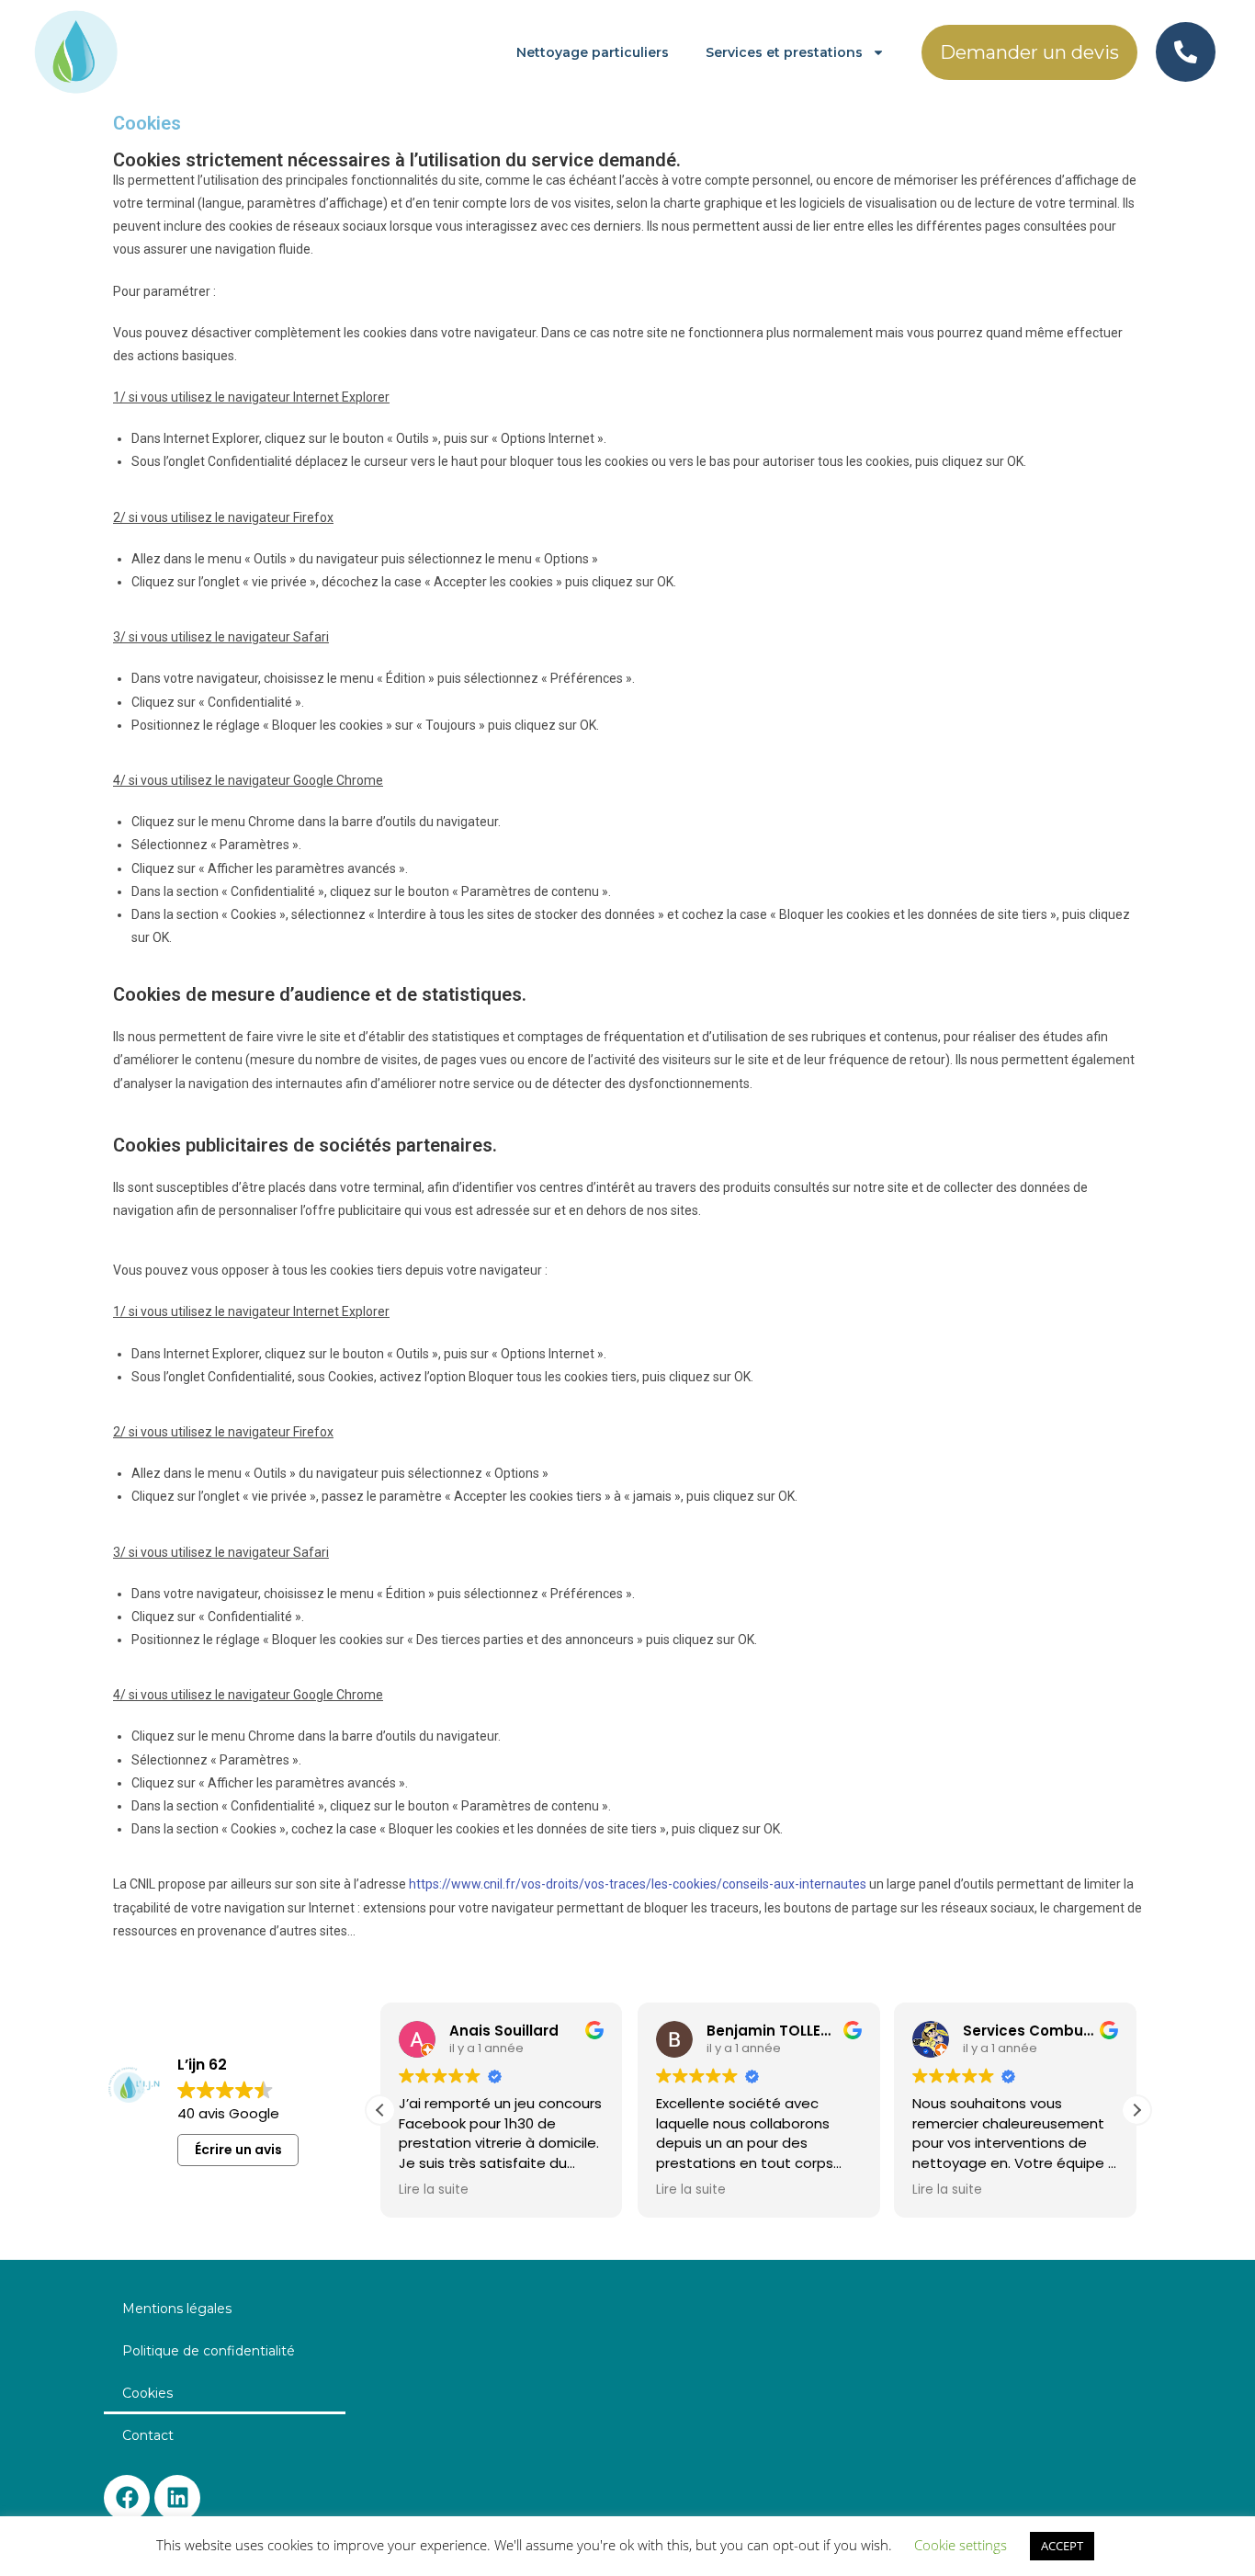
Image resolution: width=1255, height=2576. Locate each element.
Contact (148, 2435)
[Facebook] (127, 2498)
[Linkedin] (177, 2498)
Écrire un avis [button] (238, 2150)
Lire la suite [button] (434, 2190)
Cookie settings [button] (961, 2545)
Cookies (147, 2393)
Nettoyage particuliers (593, 52)
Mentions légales (177, 2309)
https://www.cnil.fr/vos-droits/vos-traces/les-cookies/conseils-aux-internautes (638, 1884)
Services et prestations (784, 52)
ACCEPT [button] (1062, 2546)
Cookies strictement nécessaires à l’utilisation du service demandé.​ (397, 160)
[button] (1136, 2110)
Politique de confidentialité (209, 2351)
